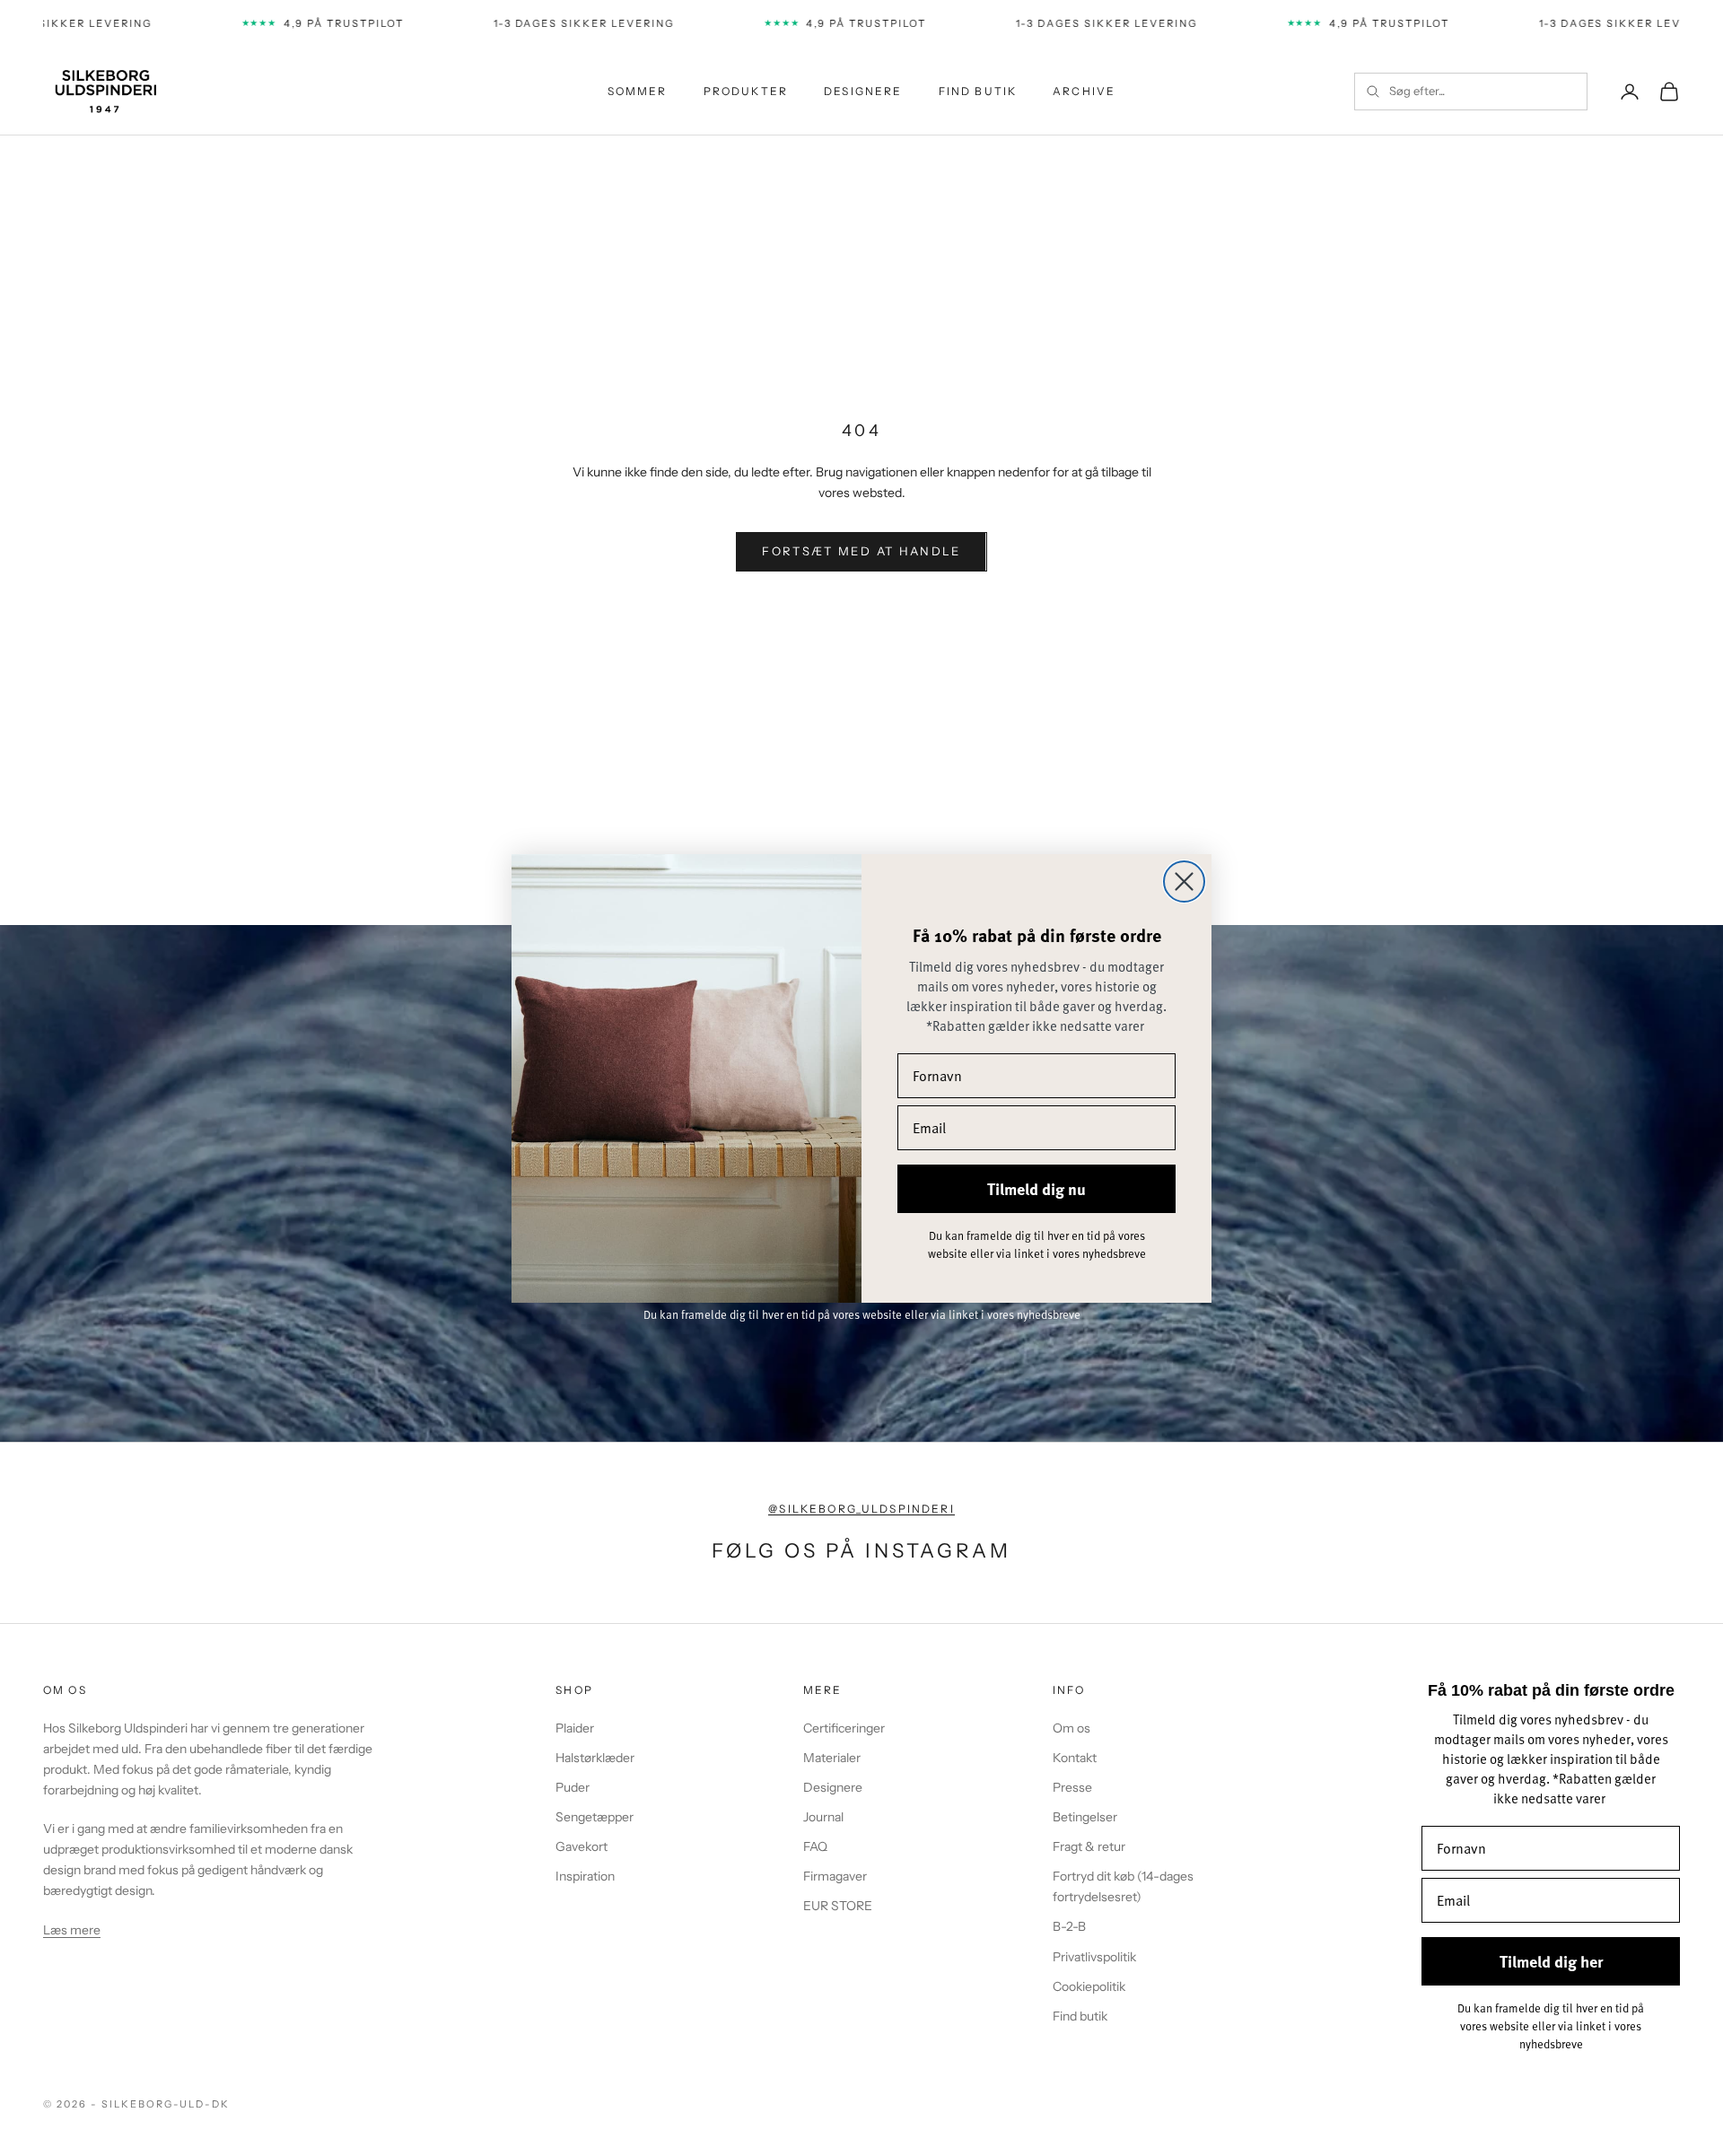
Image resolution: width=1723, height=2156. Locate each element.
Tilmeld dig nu (1036, 1189)
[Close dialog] (1184, 882)
